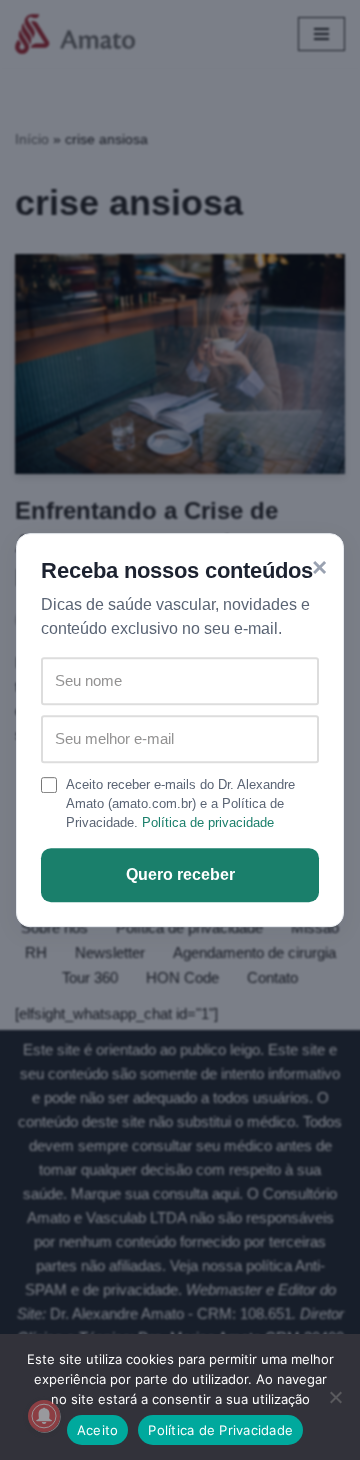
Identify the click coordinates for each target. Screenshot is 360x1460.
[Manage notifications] (44, 1416)
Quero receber (180, 874)
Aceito (98, 1430)
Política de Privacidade (220, 1430)
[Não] (335, 1397)
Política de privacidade (208, 822)
